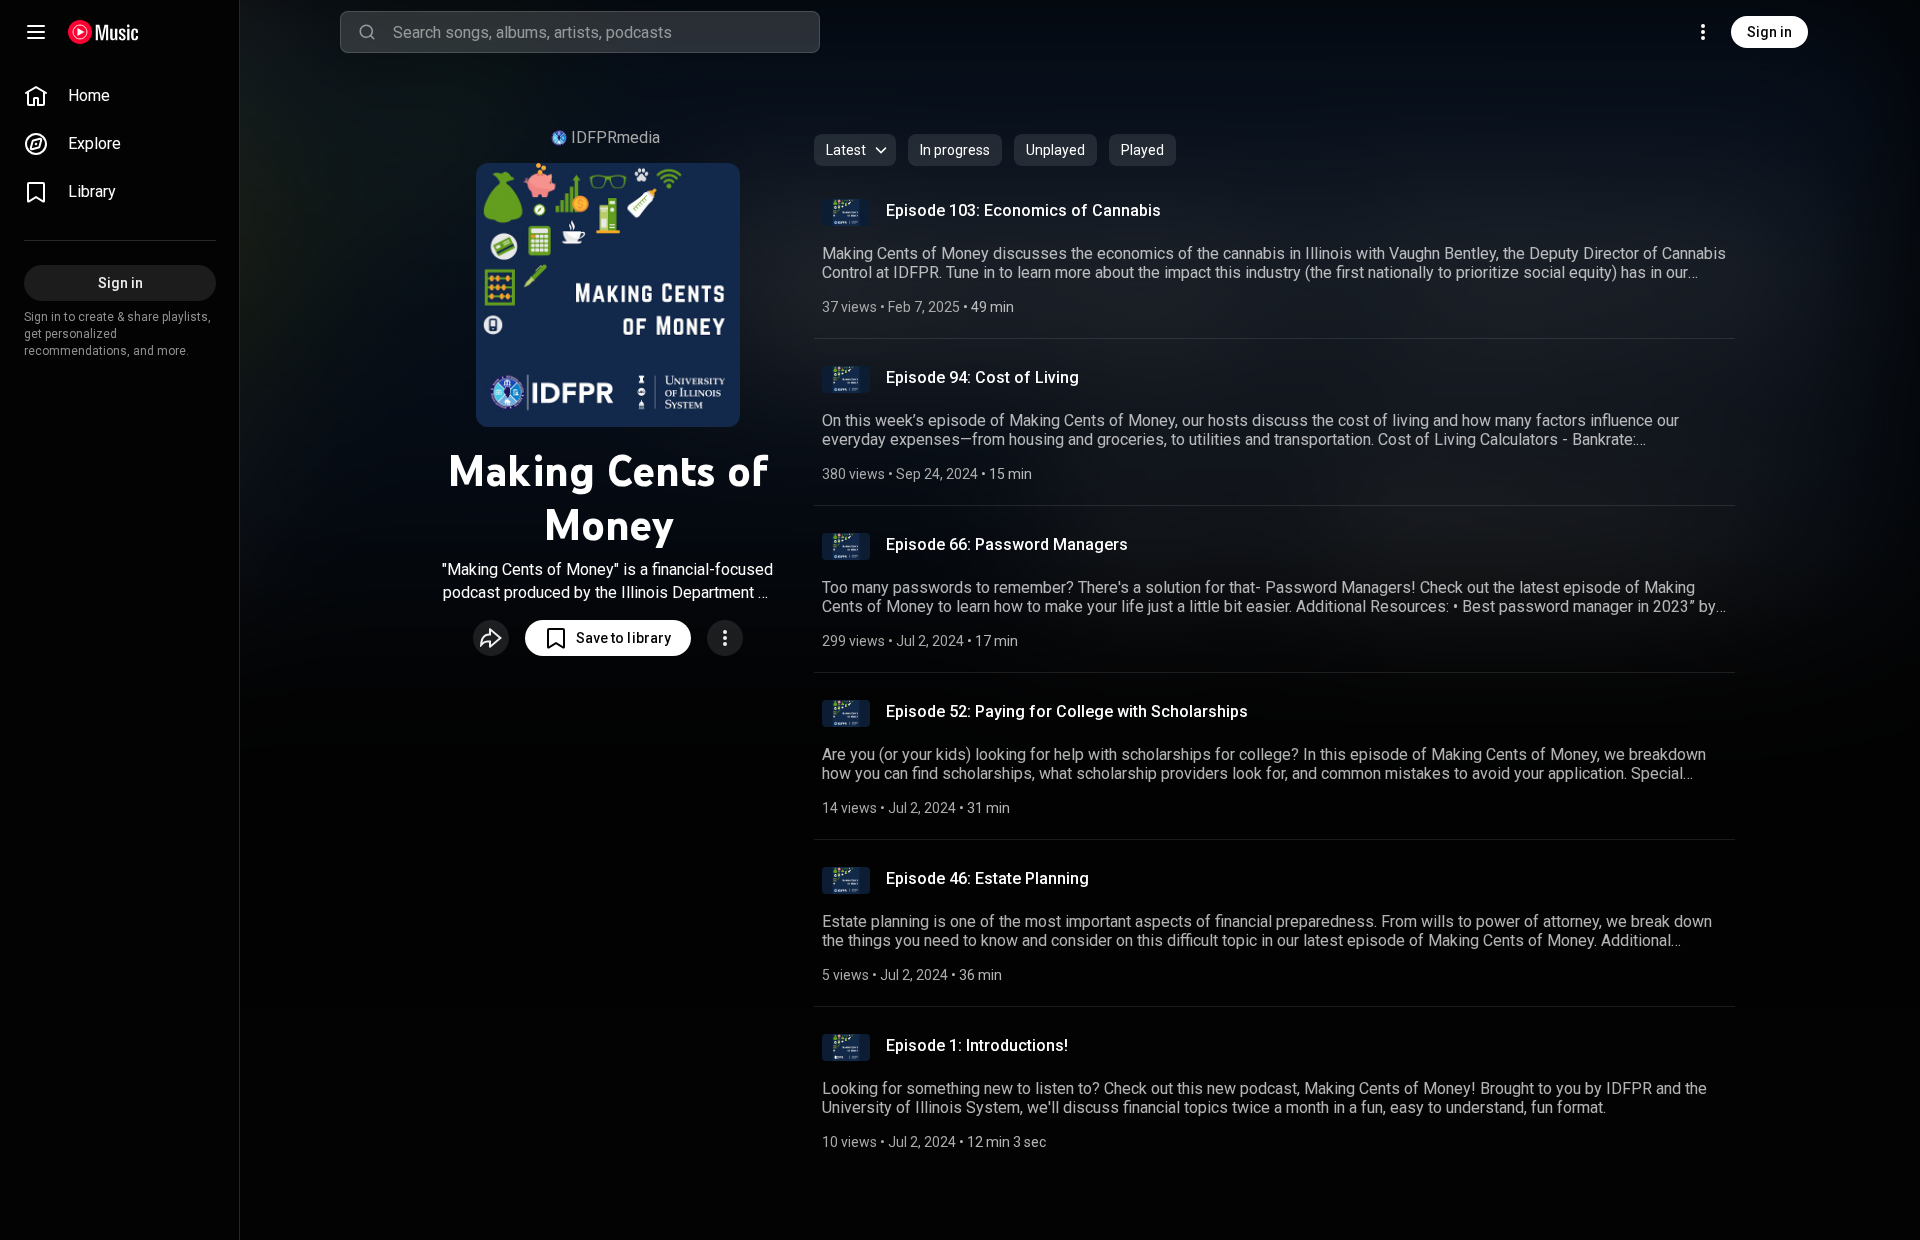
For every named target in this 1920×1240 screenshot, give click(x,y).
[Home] (103, 32)
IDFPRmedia (615, 137)
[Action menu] (725, 638)
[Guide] (36, 32)
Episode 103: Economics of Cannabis (1023, 210)
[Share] (491, 638)
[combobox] (606, 32)
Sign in (1769, 32)
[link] (120, 96)
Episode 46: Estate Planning (987, 878)
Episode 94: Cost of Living (982, 377)
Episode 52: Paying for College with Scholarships (1067, 711)
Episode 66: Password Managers (1007, 544)
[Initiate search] (367, 32)
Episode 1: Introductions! (977, 1045)
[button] (608, 638)
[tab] (955, 150)
